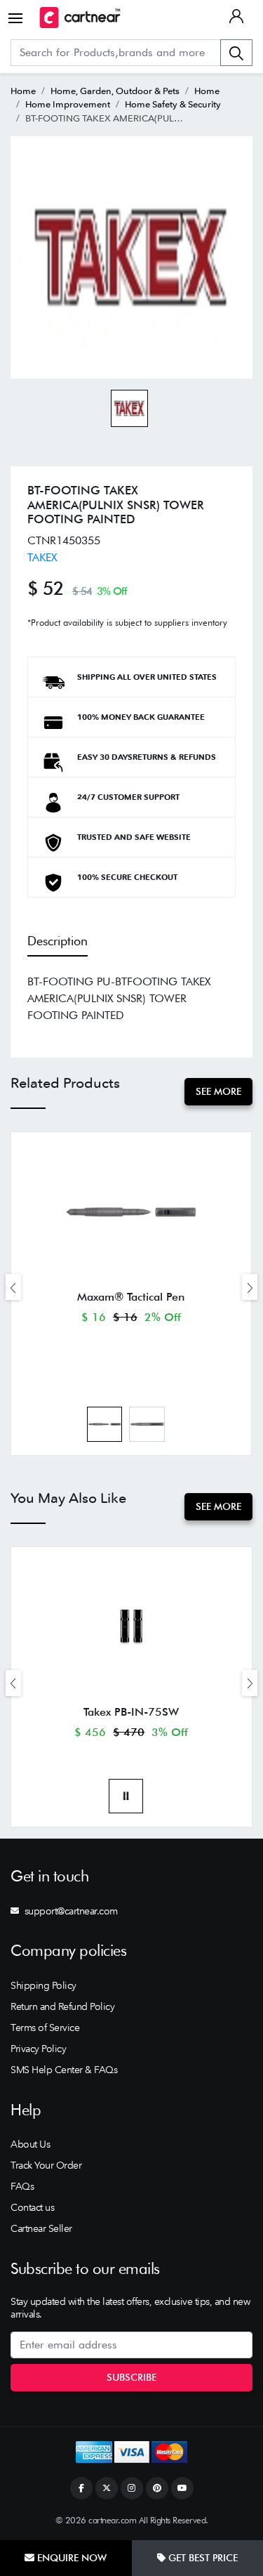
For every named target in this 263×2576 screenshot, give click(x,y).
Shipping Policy (43, 1985)
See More (218, 1091)
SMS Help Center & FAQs (64, 2070)
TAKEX (42, 557)
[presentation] (13, 1287)
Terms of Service (45, 2028)
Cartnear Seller (41, 2228)
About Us (30, 2144)
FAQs (22, 2186)
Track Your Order (46, 2165)
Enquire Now (70, 2558)
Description (58, 941)
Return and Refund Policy (62, 2006)
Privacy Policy (38, 2049)
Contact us (32, 2207)
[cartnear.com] (80, 18)
